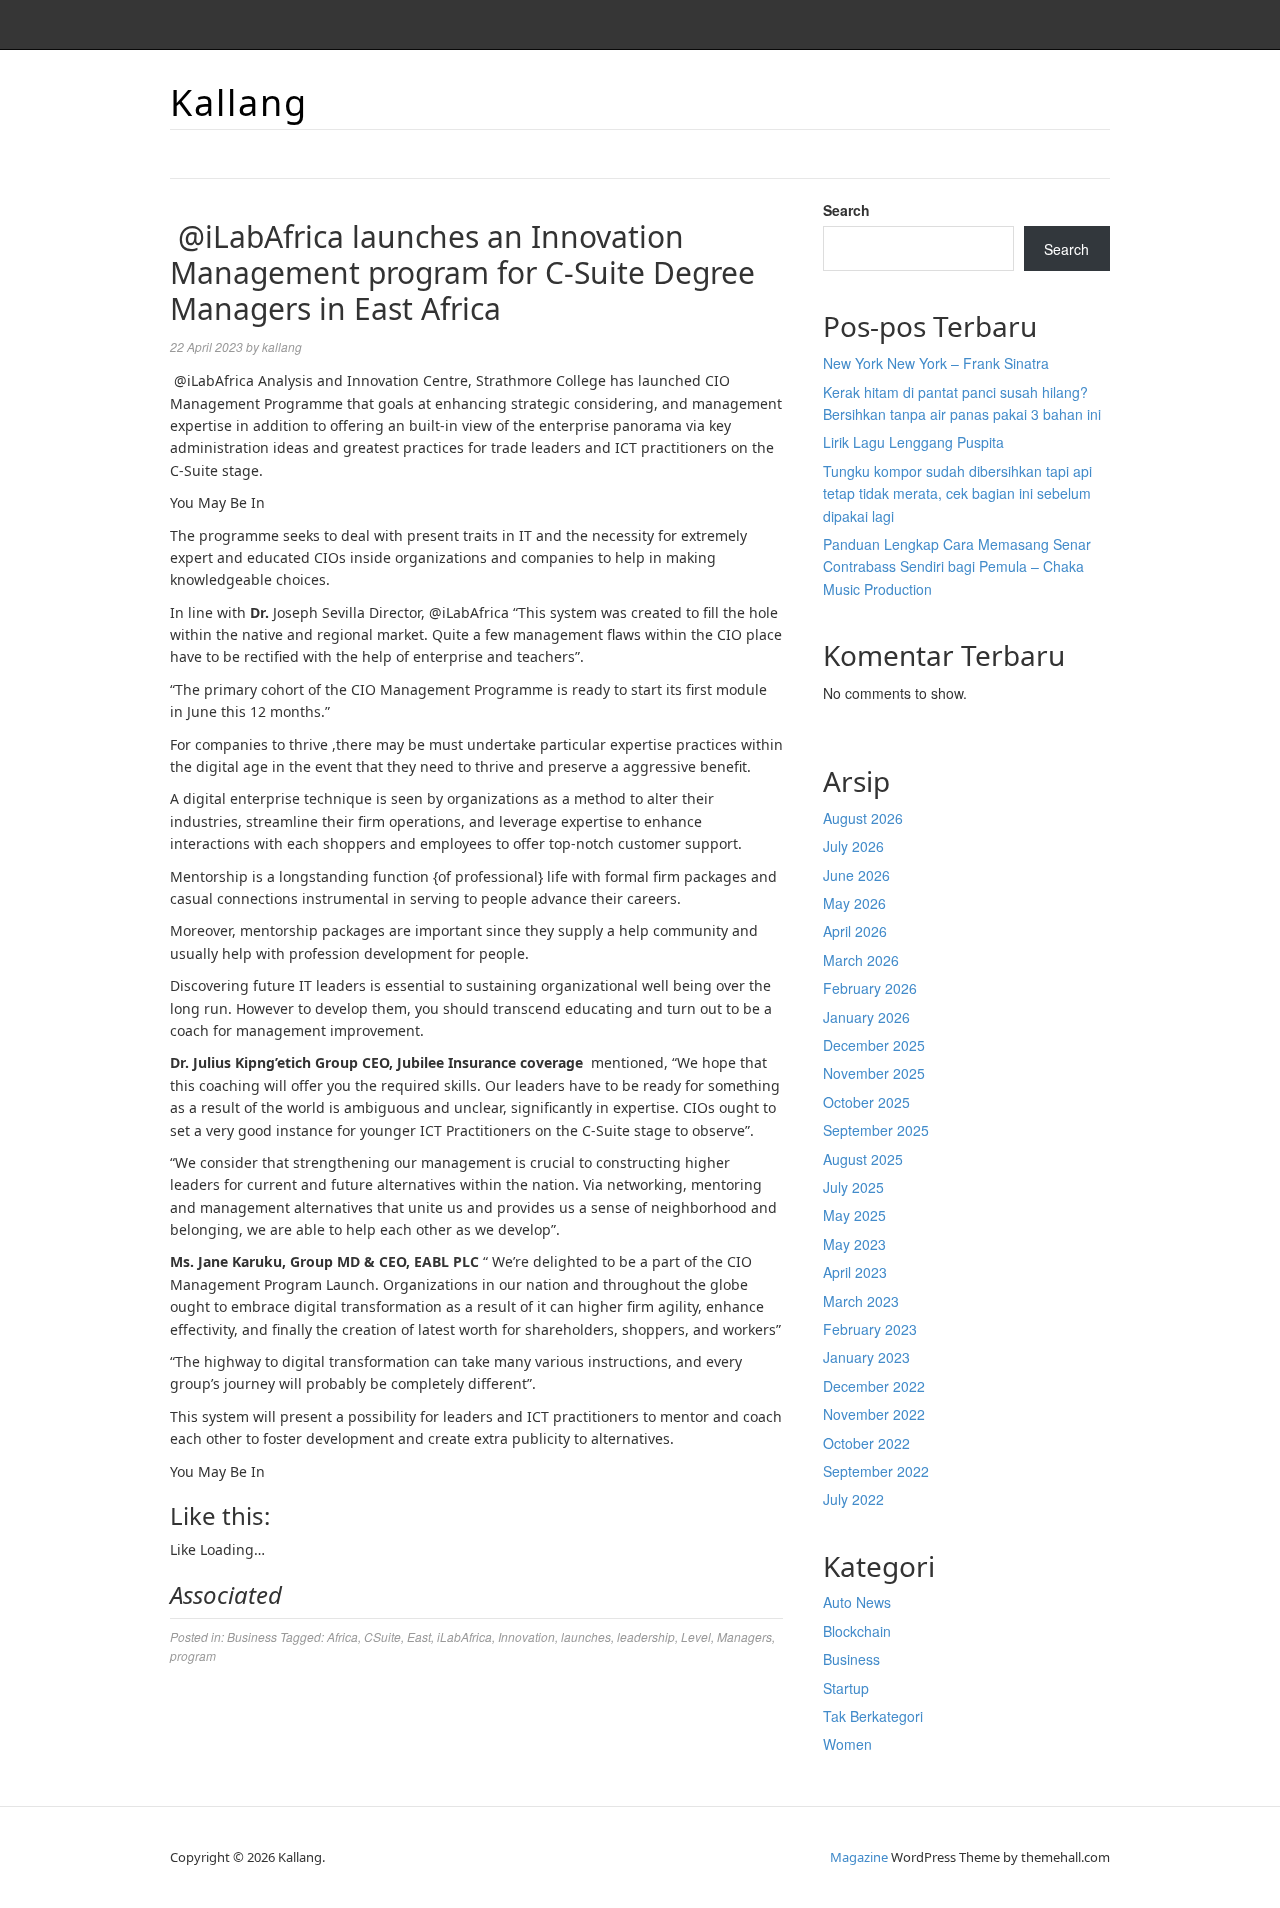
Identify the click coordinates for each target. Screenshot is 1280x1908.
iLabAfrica (464, 1636)
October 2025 (866, 1102)
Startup (846, 1688)
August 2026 (863, 818)
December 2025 (874, 1045)
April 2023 (855, 1272)
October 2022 (866, 1443)
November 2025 (874, 1073)
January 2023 (866, 1357)
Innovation (526, 1636)
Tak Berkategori (873, 1716)
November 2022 (874, 1414)
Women (847, 1744)
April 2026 (855, 931)
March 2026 (861, 960)
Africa (342, 1636)
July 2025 (853, 1187)
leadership (646, 1636)
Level (696, 1636)
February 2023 (870, 1329)
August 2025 (863, 1159)
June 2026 (856, 875)
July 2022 (853, 1499)
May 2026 (854, 903)
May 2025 (854, 1215)
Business (252, 1636)
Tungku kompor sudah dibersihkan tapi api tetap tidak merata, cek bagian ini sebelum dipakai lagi (957, 493)
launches (586, 1636)
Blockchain (857, 1631)
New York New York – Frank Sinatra (936, 363)
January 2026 (866, 1017)
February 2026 (870, 988)
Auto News (857, 1602)
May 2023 (854, 1244)
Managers (744, 1636)
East (419, 1636)
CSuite (382, 1636)
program (193, 1655)
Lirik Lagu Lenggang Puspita (913, 442)
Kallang (239, 102)
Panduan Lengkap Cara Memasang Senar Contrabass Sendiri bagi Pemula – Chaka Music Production (957, 566)
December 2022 (874, 1386)
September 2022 (876, 1471)
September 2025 (876, 1130)
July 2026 (853, 846)
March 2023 (861, 1301)
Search (846, 210)
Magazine (859, 1857)
